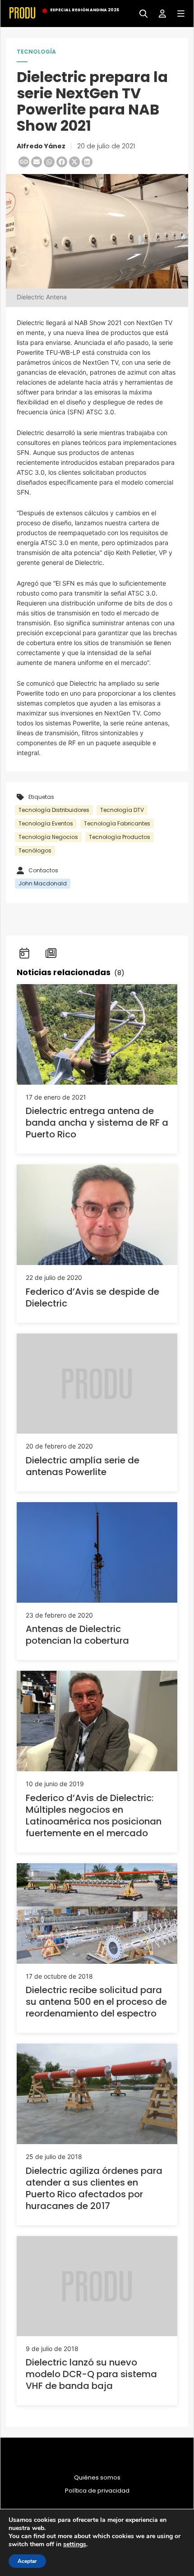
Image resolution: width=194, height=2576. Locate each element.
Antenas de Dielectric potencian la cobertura (77, 1635)
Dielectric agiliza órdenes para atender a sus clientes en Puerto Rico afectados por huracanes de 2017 (94, 2188)
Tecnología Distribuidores (54, 810)
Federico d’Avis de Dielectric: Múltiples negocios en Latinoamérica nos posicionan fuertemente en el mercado (94, 1815)
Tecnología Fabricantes (117, 823)
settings (75, 2544)
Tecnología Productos (120, 837)
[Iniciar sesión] (159, 13)
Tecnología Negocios (48, 837)
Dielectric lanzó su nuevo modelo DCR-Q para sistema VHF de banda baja (91, 2374)
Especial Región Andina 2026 (85, 10)
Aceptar (27, 2561)
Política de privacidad (97, 2491)
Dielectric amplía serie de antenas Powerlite (83, 1466)
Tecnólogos (35, 850)
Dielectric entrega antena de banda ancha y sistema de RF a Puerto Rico (97, 1123)
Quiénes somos (97, 2478)
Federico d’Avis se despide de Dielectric (92, 1297)
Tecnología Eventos (46, 823)
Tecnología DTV (122, 810)
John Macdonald (43, 883)
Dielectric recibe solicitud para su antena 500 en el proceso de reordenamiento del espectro (96, 2002)
